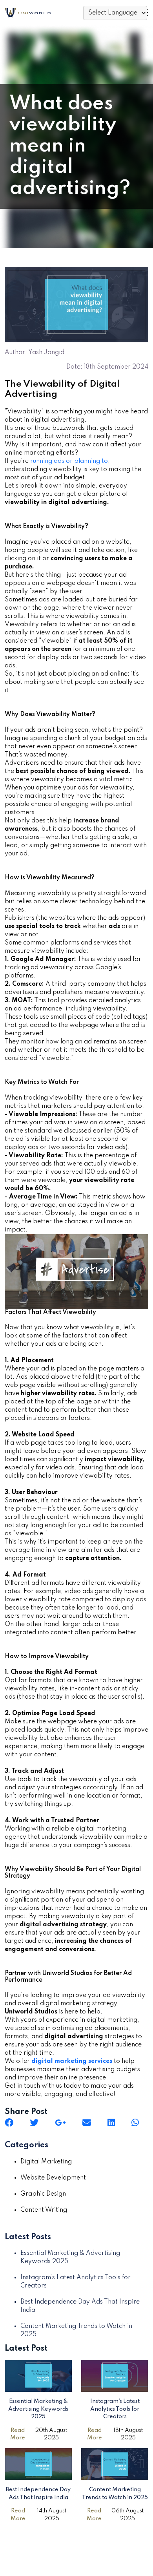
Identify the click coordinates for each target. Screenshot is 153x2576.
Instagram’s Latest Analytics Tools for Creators (115, 2409)
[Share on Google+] (60, 2123)
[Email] (87, 2123)
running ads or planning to (69, 461)
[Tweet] (34, 2123)
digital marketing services (72, 2061)
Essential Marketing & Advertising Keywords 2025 (38, 2409)
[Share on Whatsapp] (135, 2123)
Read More (18, 2434)
